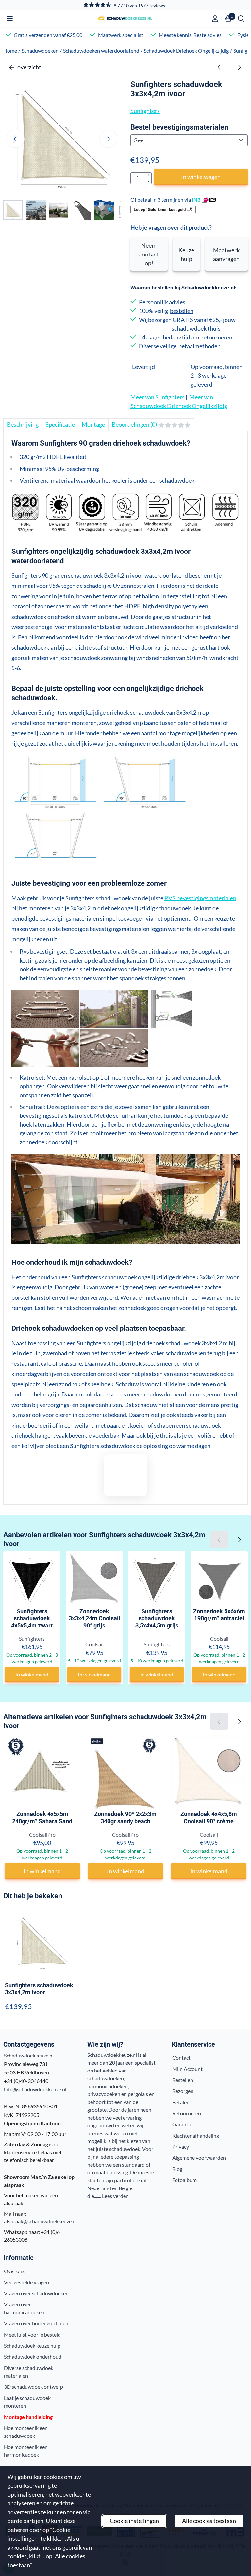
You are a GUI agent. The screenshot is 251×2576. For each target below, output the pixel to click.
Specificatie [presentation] (60, 424)
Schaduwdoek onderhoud (33, 2357)
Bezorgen (183, 2091)
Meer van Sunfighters (158, 397)
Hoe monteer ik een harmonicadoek (26, 2451)
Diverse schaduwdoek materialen (29, 2372)
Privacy (181, 2147)
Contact (181, 2058)
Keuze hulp (186, 254)
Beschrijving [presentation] (23, 424)
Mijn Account (187, 2069)
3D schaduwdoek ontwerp (33, 2387)
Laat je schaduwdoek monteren (27, 2402)
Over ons (14, 2271)
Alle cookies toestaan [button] (209, 2521)
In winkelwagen (201, 177)
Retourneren (187, 2113)
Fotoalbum (184, 2180)
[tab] (23, 425)
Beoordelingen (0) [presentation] (134, 424)
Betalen (181, 2102)
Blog (177, 2169)
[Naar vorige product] (219, 67)
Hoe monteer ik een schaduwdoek (26, 2432)
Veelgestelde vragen (26, 2282)
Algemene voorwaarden (199, 2158)
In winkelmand (32, 1674)
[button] (10, 19)
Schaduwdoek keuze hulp (32, 2345)
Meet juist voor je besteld (32, 2334)
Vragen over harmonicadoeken (24, 2308)
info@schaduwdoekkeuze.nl (35, 2089)
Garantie (182, 2124)
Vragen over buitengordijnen (36, 2323)
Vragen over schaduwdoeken (36, 2293)
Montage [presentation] (93, 424)
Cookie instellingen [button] (134, 2521)
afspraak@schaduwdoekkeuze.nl (40, 2221)
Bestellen (183, 2080)
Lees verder (115, 2196)
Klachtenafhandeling (196, 2135)
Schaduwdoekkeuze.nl (29, 2055)
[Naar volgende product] (239, 67)
